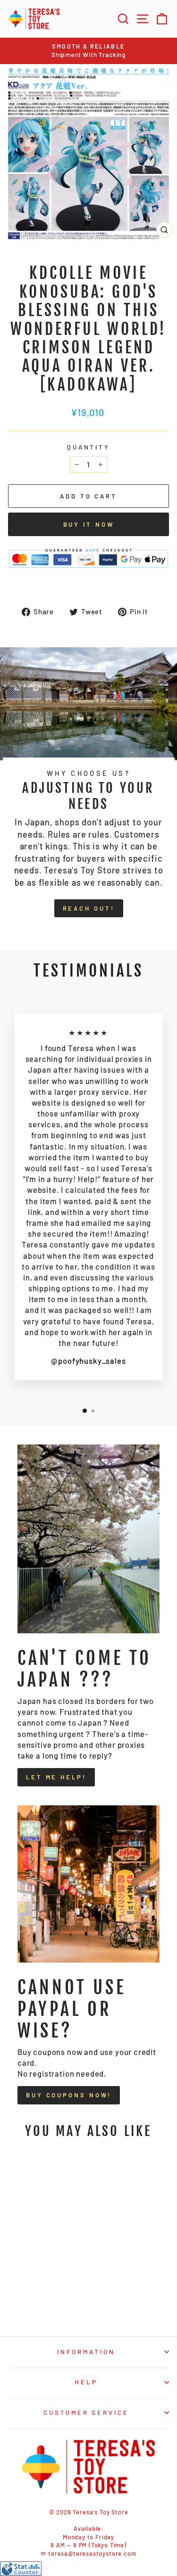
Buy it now (89, 524)
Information (86, 2352)
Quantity (89, 447)
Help (86, 2382)
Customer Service (86, 2413)
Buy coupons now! (69, 2095)
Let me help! (56, 1777)
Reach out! (89, 908)
